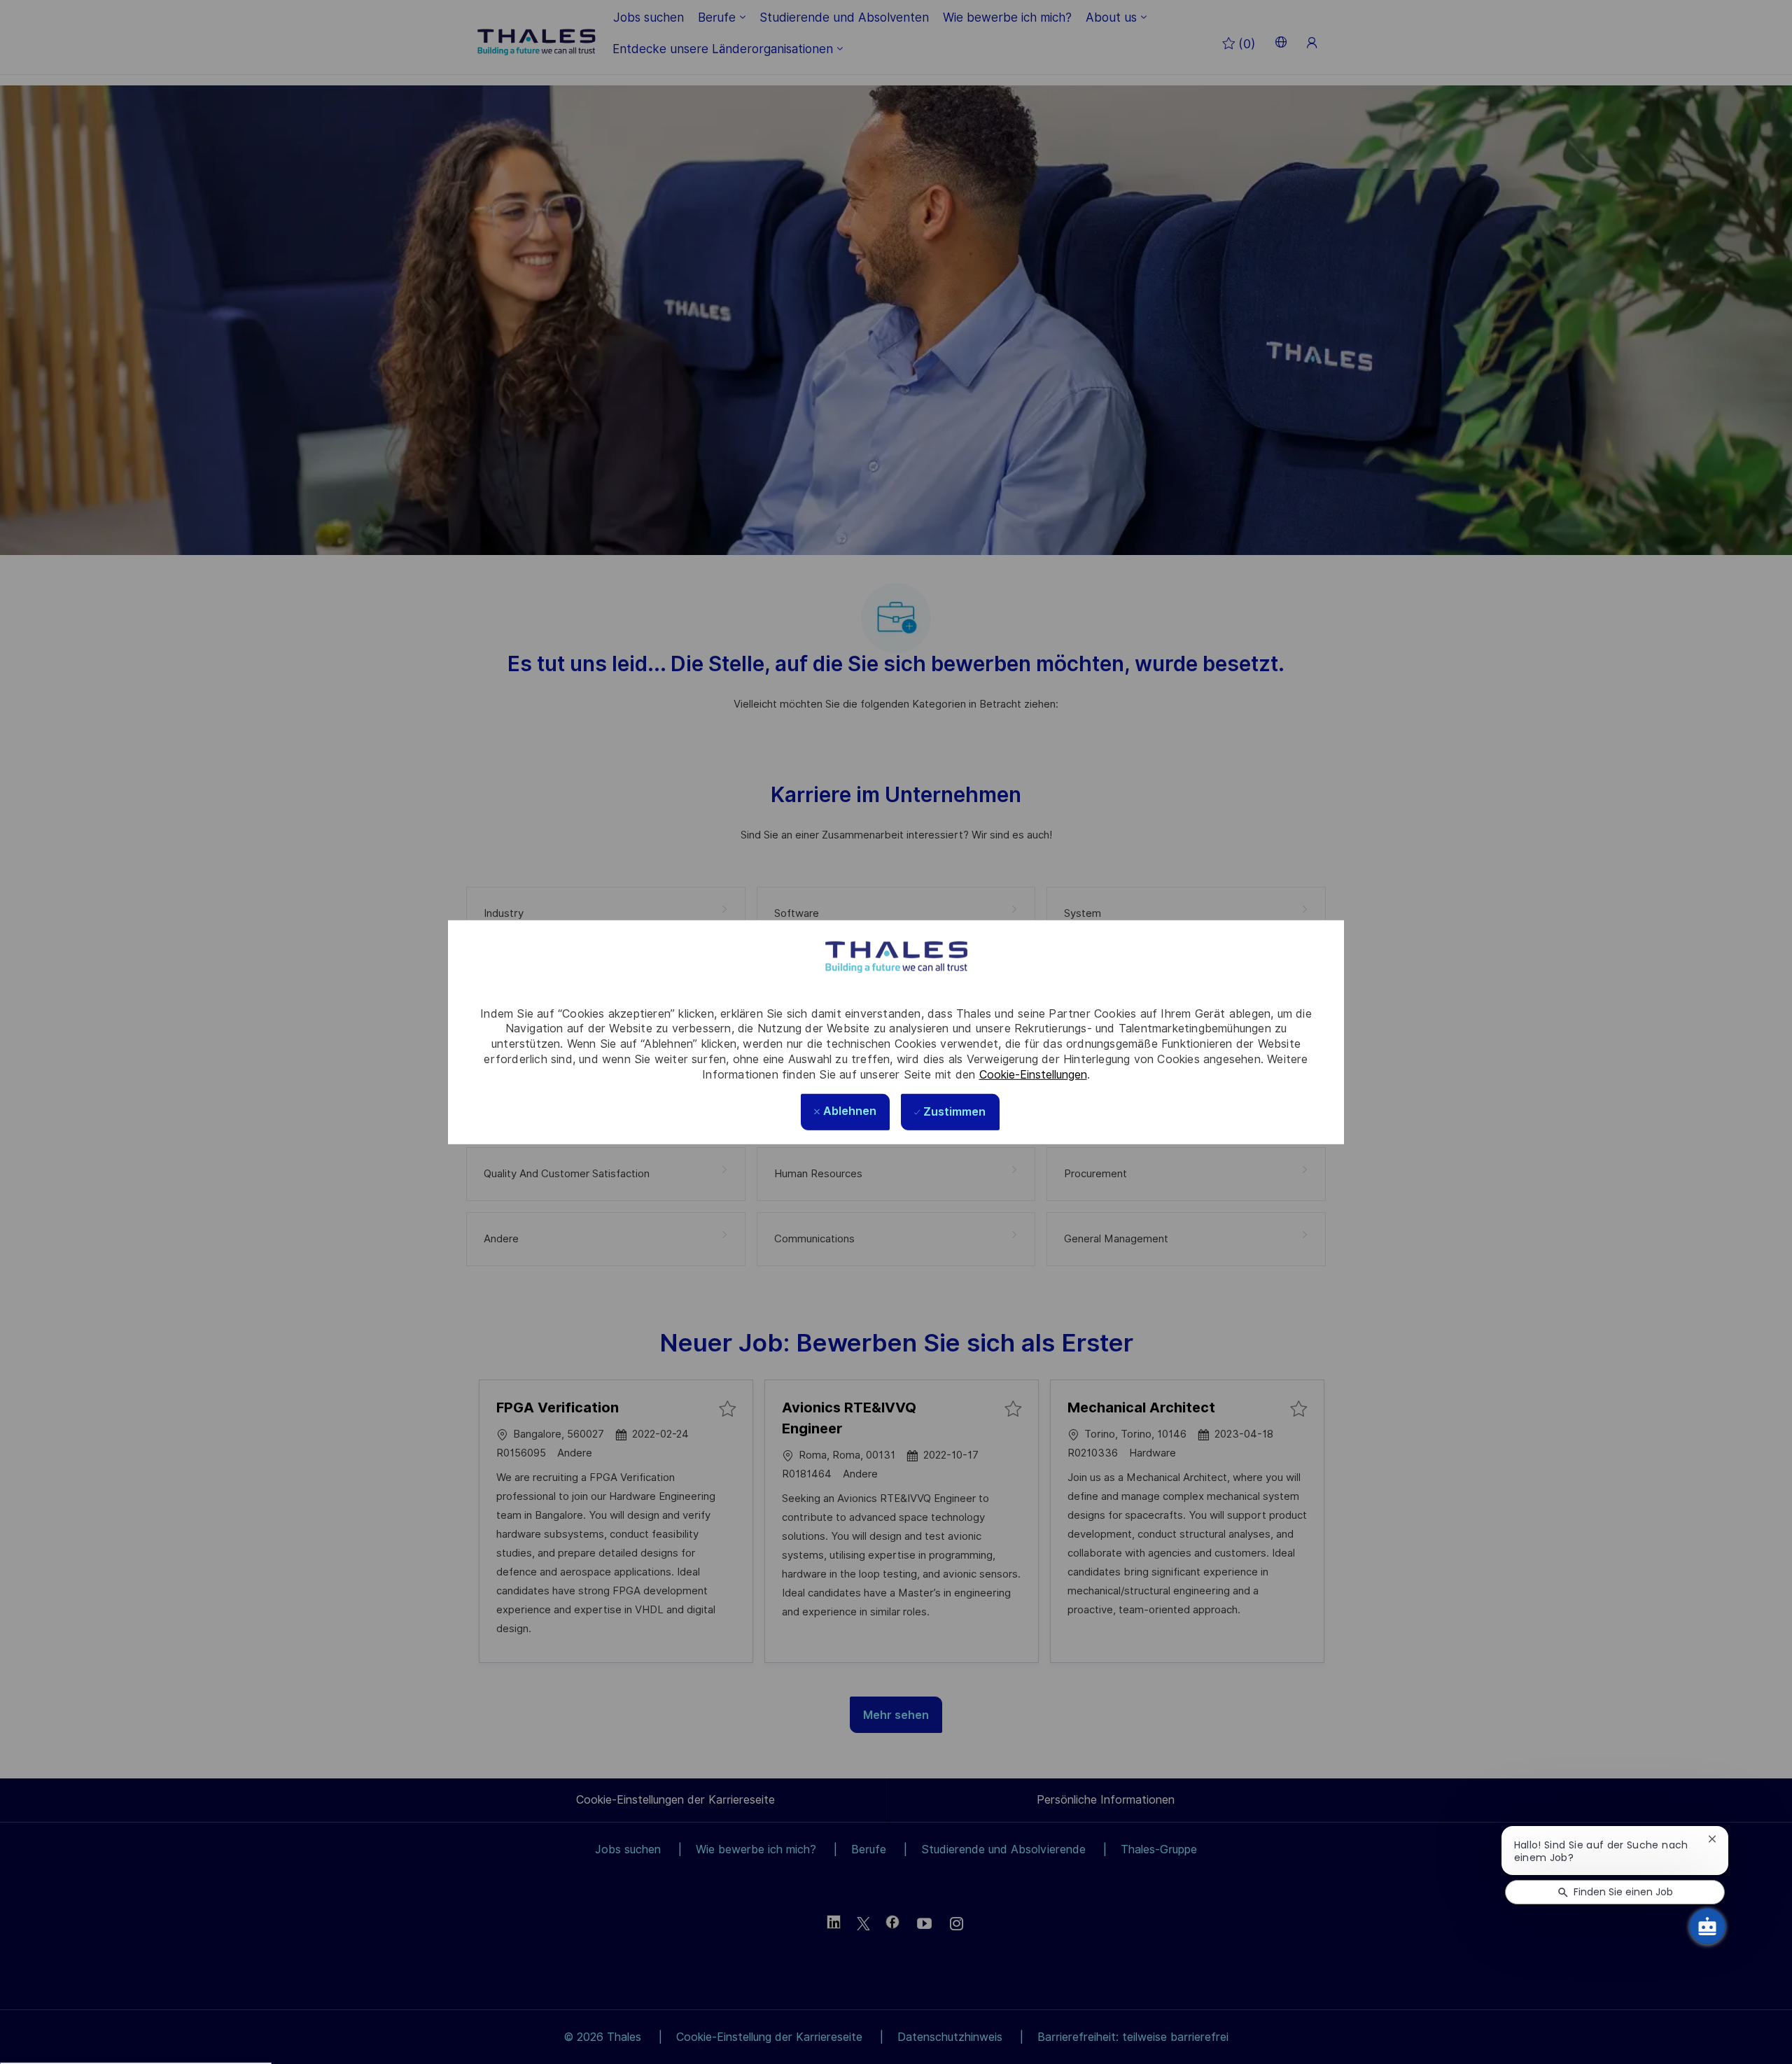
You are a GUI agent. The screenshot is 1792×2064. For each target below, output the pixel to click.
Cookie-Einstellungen (1033, 1074)
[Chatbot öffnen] (1707, 1926)
